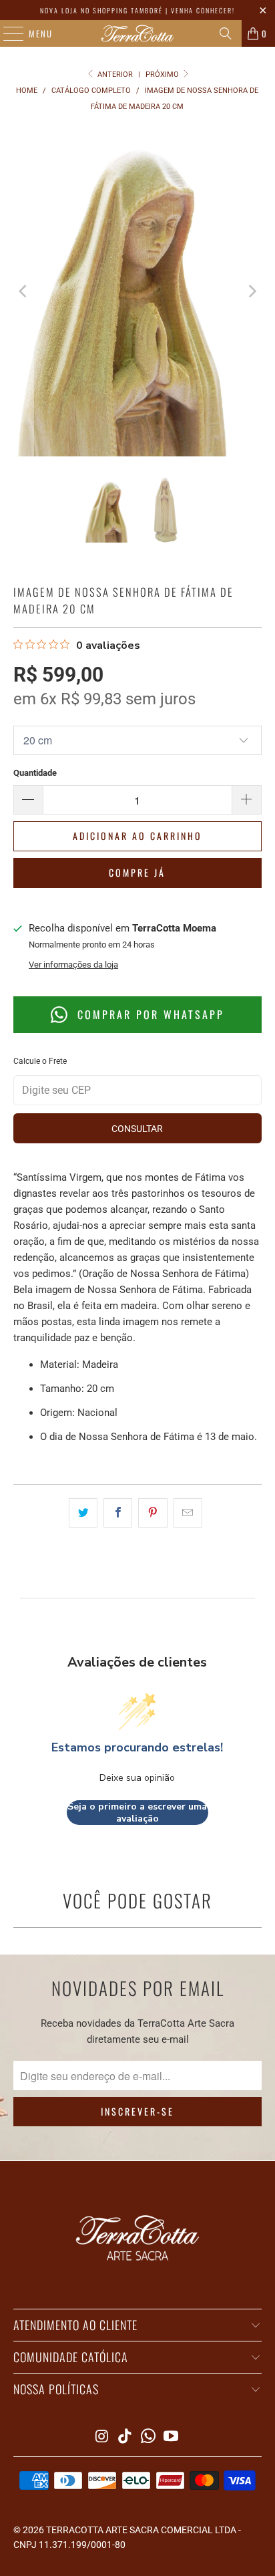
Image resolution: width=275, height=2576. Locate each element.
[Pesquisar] (226, 33)
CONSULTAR (137, 1129)
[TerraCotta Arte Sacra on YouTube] (172, 2437)
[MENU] (7, 33)
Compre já (137, 872)
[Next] (252, 291)
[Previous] (23, 291)
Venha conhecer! (203, 10)
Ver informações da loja (73, 965)
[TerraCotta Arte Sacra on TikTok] (125, 2437)
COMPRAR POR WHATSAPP (149, 1014)
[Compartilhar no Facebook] (118, 1513)
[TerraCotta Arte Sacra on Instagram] (102, 2437)
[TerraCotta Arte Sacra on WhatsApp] (148, 2437)
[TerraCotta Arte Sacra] (137, 33)
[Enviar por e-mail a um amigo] (188, 1513)
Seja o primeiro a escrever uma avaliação (137, 1813)
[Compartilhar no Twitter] (83, 1513)
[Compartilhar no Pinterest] (153, 1513)
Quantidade (35, 773)
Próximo (163, 75)
